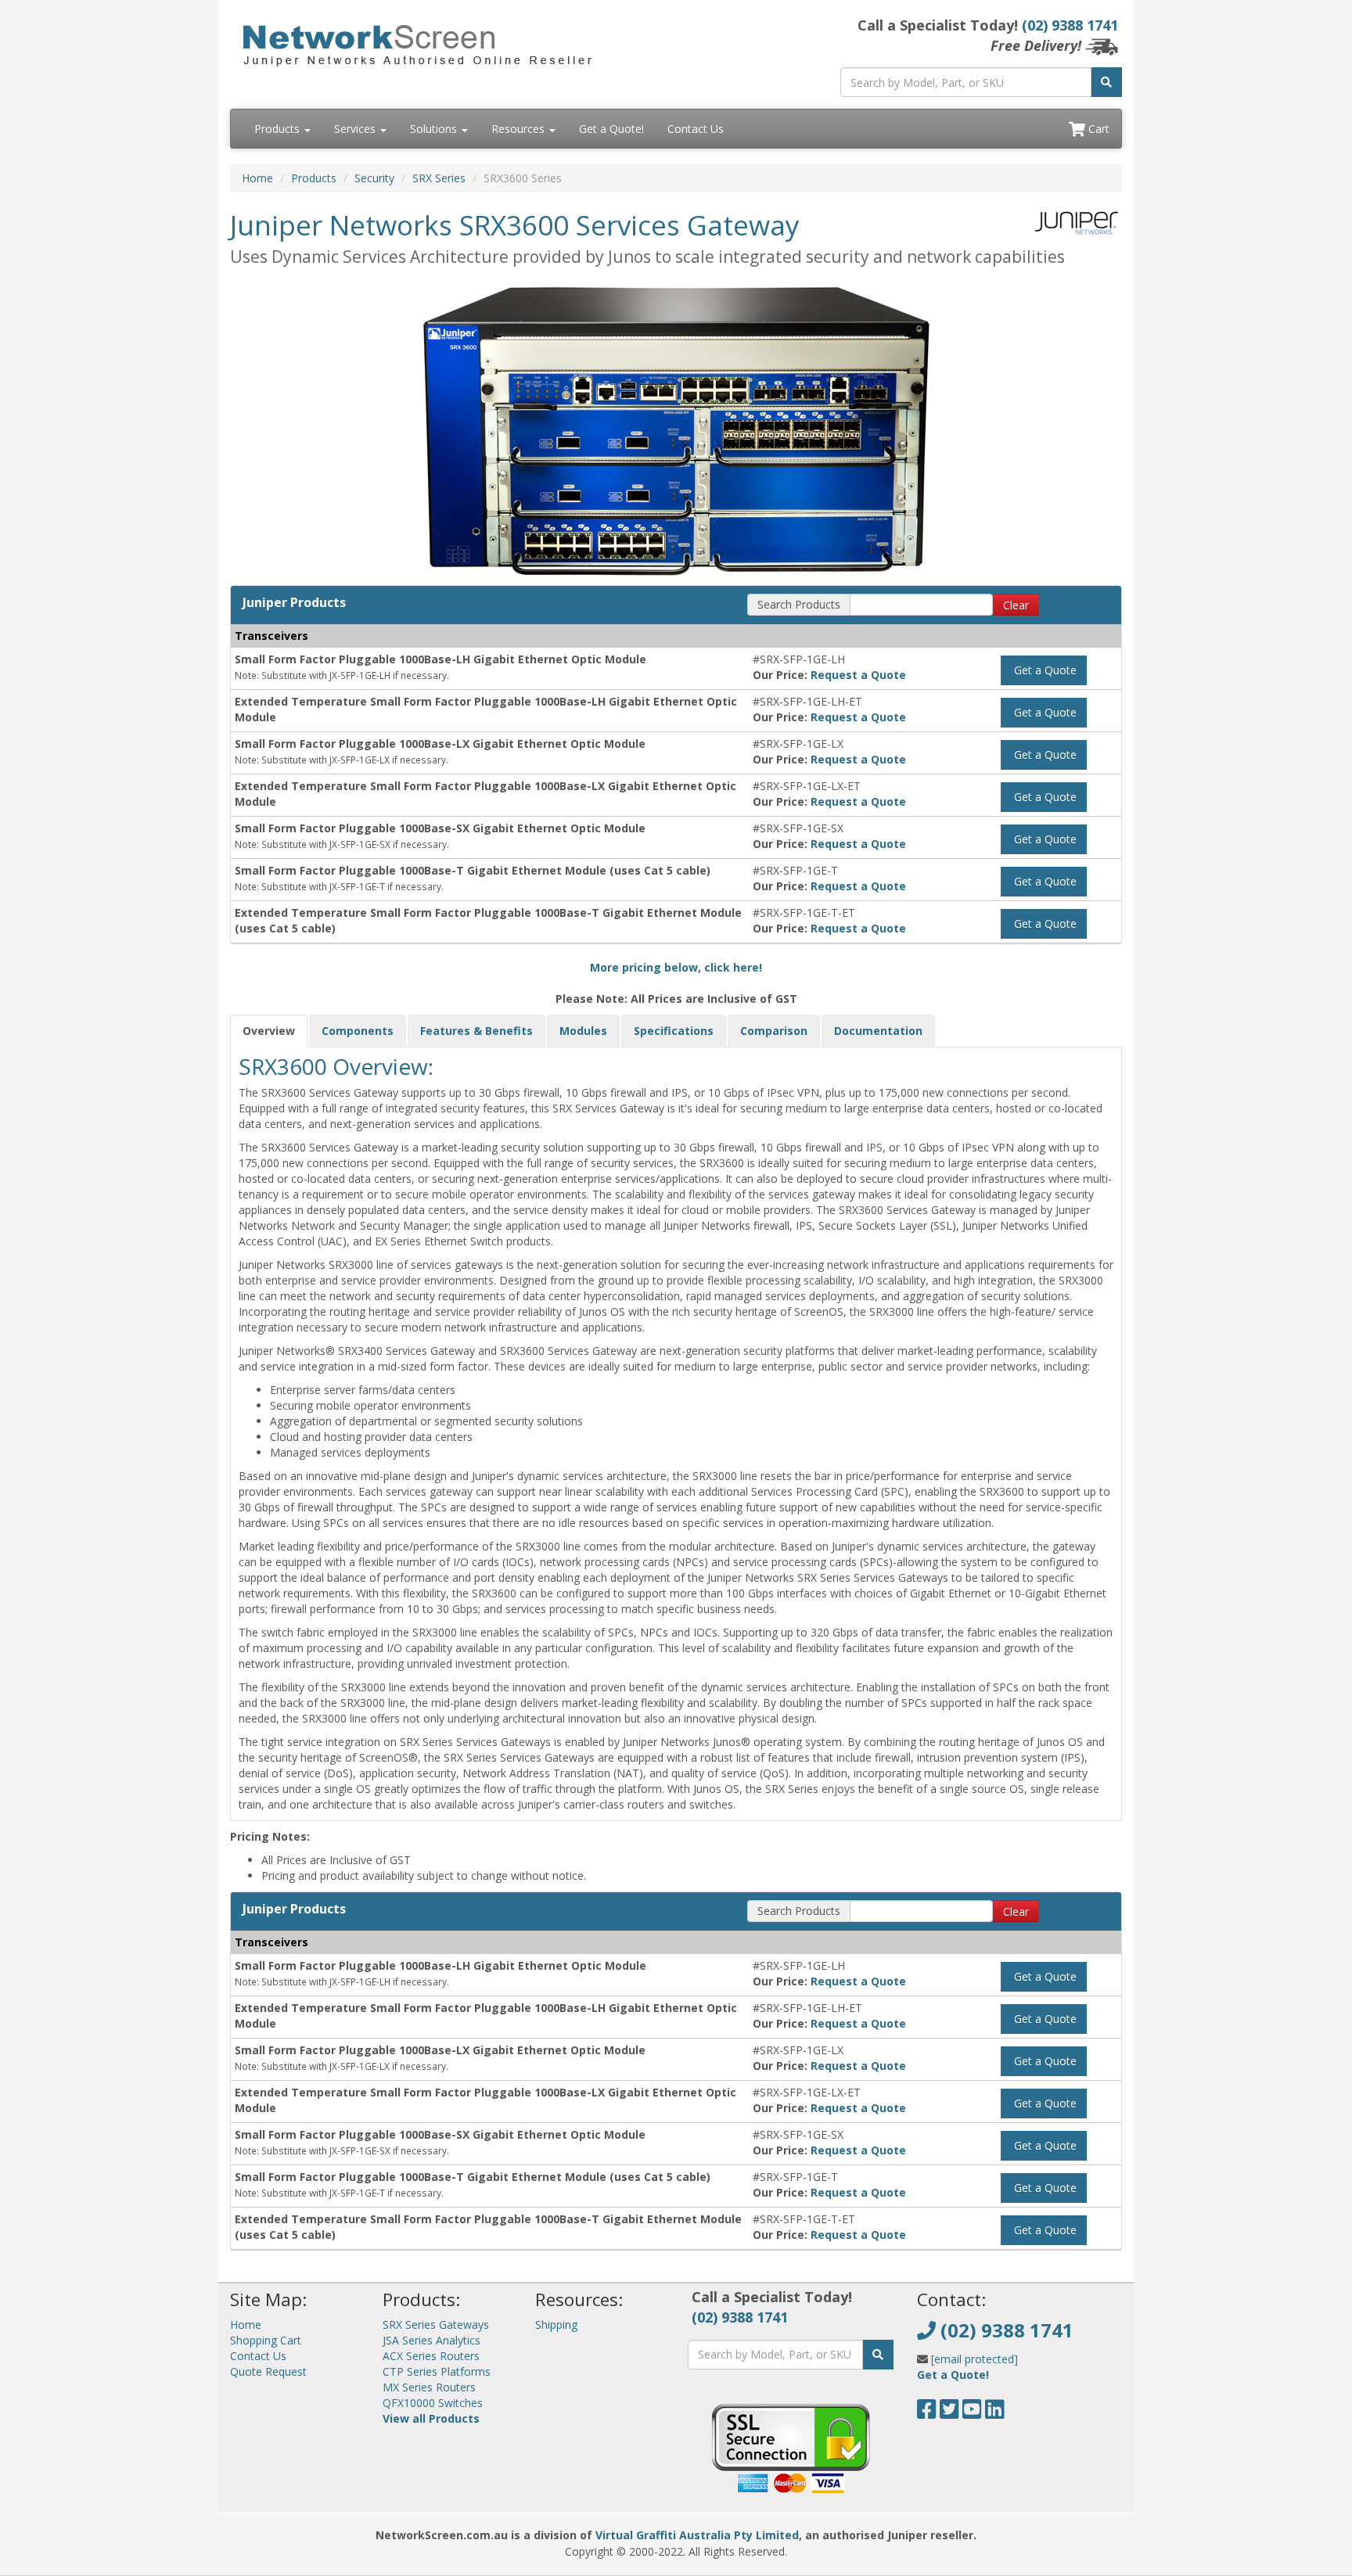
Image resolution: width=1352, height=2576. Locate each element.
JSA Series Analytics (431, 2340)
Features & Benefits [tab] (476, 1031)
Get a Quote (1044, 670)
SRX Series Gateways (436, 2325)
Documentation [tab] (878, 1031)
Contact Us (696, 129)
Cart (1097, 129)
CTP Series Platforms (437, 2371)
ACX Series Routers (431, 2356)
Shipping (556, 2325)
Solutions (435, 129)
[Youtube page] (972, 2413)
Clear (1016, 605)
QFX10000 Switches (433, 2403)
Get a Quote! (611, 129)
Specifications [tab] (674, 1031)
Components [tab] (358, 1031)
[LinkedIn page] (995, 2413)
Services (356, 129)
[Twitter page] (949, 2413)
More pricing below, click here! (676, 967)
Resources (520, 129)
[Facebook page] (927, 2413)
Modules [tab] (583, 1031)
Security (374, 178)
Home (257, 178)
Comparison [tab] (774, 1031)
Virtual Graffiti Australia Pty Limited (697, 2535)
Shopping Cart (266, 2340)
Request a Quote (858, 675)
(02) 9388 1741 (1070, 25)
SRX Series (439, 178)
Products (279, 129)
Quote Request (268, 2371)
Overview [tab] (269, 1031)
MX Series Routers (429, 2387)
